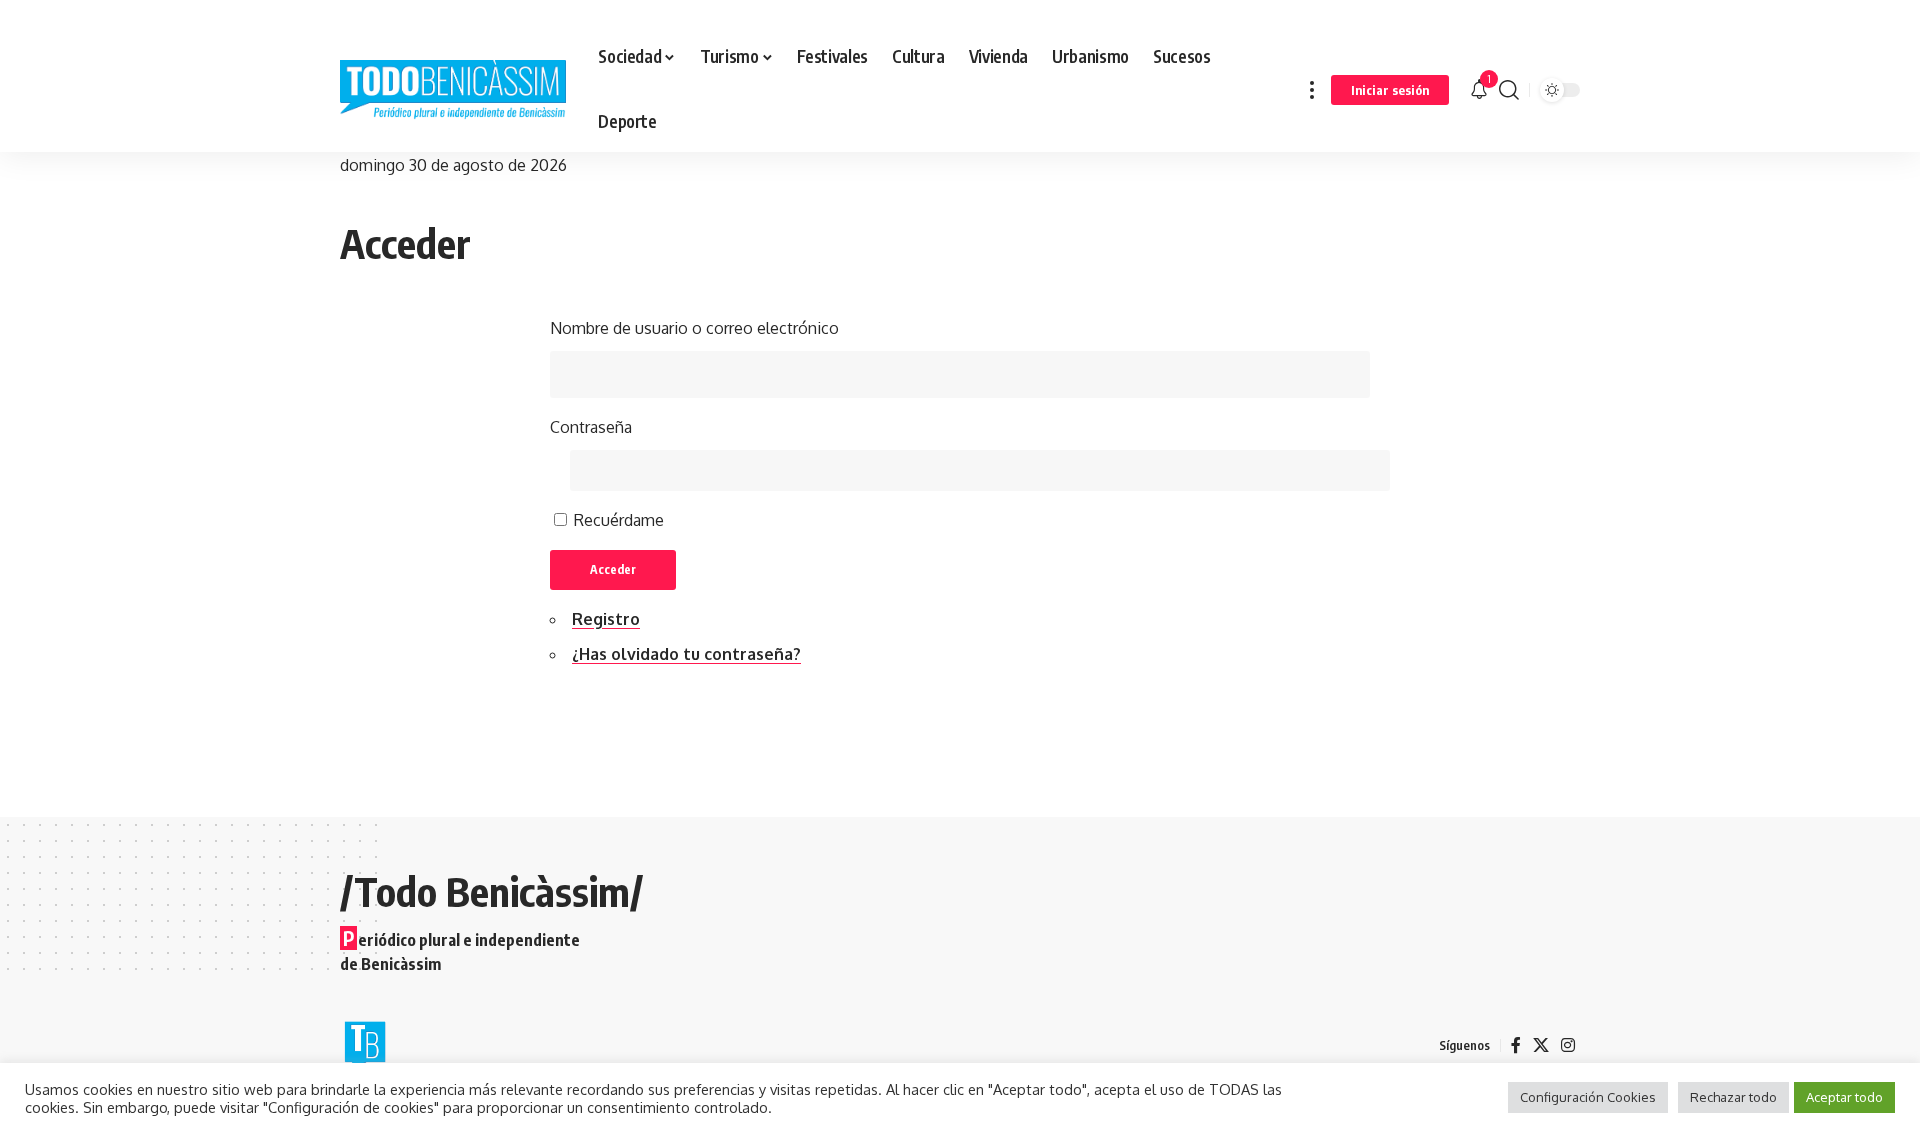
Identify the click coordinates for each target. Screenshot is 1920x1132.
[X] (1541, 1045)
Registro (606, 619)
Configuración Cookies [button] (1588, 1097)
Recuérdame (619, 520)
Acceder (613, 569)
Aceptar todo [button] (1844, 1097)
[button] (1312, 89)
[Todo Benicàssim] (453, 90)
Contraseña (591, 427)
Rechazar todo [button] (1733, 1097)
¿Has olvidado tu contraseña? (686, 654)
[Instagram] (1568, 1045)
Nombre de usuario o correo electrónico (694, 328)
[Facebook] (1516, 1045)
